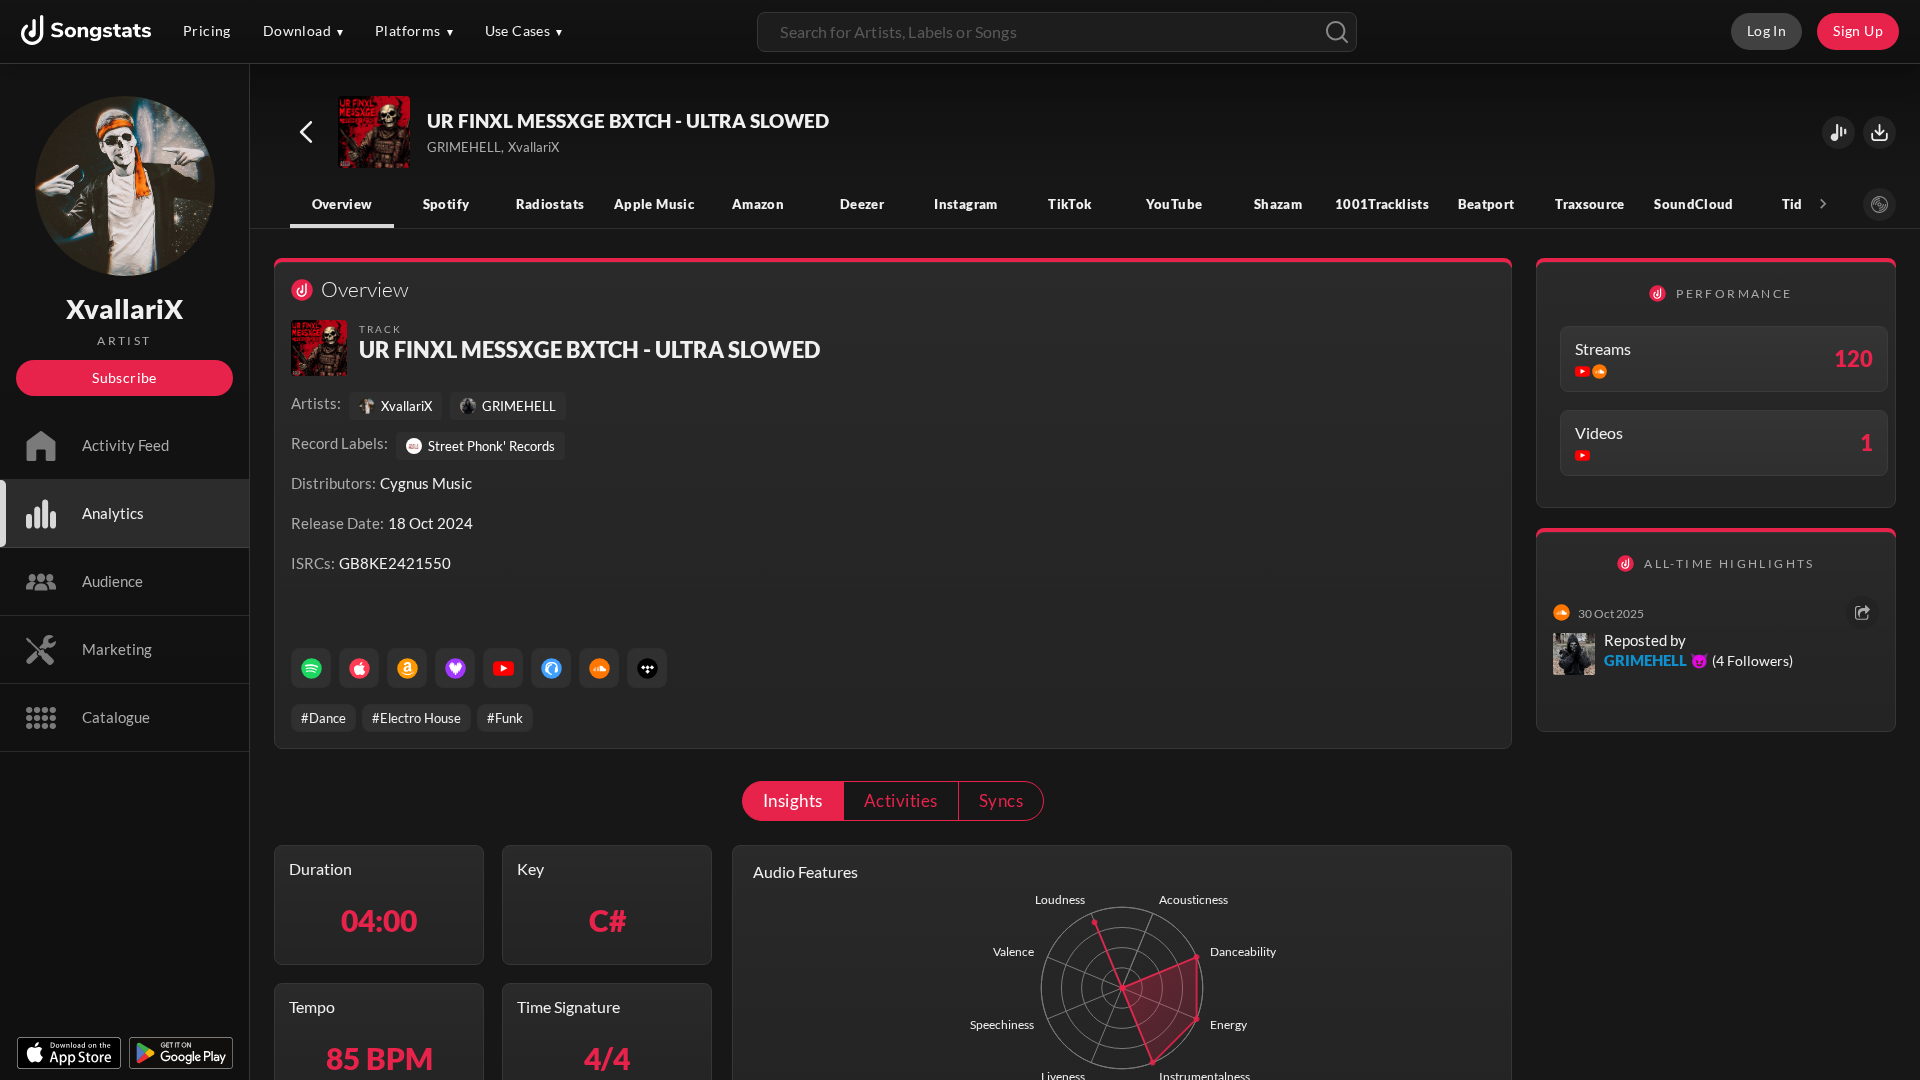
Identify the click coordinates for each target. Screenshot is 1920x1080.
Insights (793, 800)
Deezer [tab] (862, 204)
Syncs (1001, 800)
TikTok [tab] (1069, 204)
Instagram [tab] (965, 204)
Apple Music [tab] (654, 204)
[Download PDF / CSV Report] (1879, 132)
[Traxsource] (551, 668)
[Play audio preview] (375, 133)
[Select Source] (1879, 204)
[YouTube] (503, 668)
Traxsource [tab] (1590, 204)
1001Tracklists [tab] (1382, 204)
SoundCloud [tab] (1694, 204)
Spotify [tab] (446, 204)
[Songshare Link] (1838, 132)
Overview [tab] (342, 204)
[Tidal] (647, 668)
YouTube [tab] (1174, 204)
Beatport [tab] (1486, 204)
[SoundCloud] (599, 668)
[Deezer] (455, 668)
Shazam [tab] (1278, 204)
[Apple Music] (359, 668)
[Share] (1862, 612)
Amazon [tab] (758, 204)
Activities (901, 800)
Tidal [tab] (1798, 204)
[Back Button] (306, 132)
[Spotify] (311, 668)
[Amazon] (407, 668)
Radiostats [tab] (550, 204)
